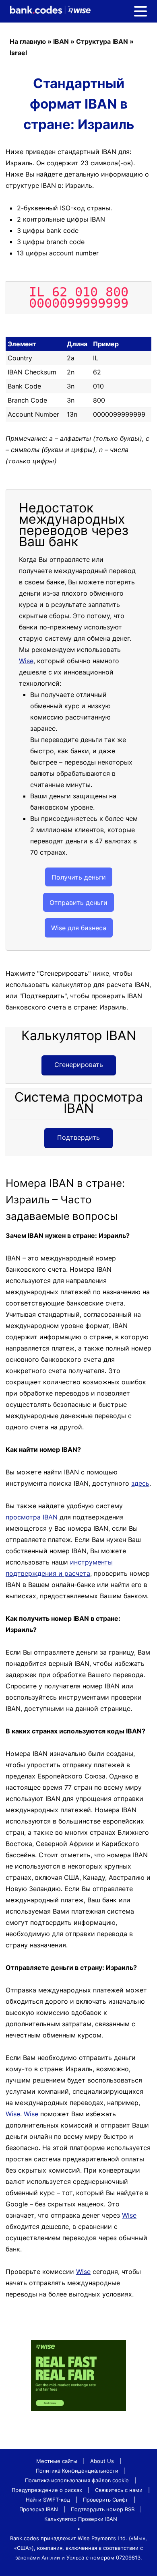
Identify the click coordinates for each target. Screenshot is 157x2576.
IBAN (61, 41)
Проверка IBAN (39, 2509)
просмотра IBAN (32, 1517)
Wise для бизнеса (79, 928)
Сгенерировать (79, 1065)
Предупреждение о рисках (47, 2490)
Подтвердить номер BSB (103, 2509)
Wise (26, 661)
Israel (18, 53)
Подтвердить (78, 1137)
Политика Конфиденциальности (77, 2471)
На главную (28, 41)
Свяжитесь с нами (119, 2490)
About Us (102, 2461)
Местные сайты (57, 2461)
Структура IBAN (102, 41)
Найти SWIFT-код (48, 2500)
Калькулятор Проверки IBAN (81, 2519)
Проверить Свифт (105, 2500)
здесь (140, 1483)
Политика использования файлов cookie (77, 2480)
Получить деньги (79, 877)
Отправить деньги (78, 903)
